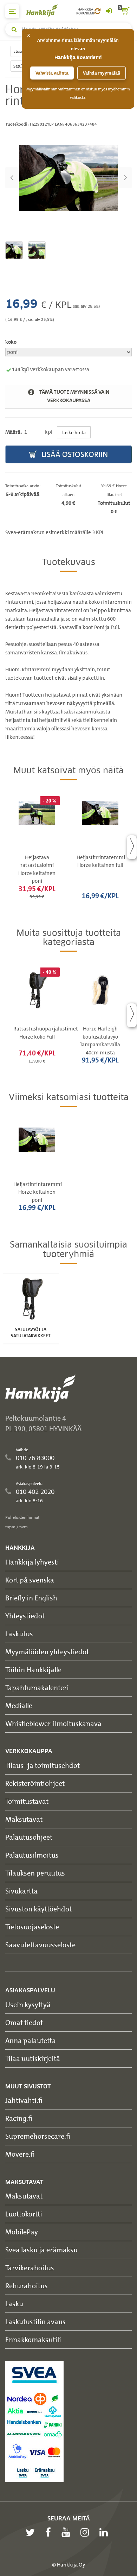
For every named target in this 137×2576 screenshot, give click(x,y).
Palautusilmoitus (32, 1855)
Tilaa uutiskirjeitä (33, 2058)
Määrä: (14, 432)
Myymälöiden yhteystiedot (47, 1652)
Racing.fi (19, 2118)
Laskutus (19, 1634)
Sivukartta (21, 1891)
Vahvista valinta (52, 73)
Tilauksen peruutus (35, 1873)
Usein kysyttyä (28, 2004)
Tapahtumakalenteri (37, 1687)
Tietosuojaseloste (32, 1927)
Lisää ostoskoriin (74, 454)
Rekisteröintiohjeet (35, 1783)
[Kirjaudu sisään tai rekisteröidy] (109, 11)
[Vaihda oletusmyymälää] (97, 11)
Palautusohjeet (29, 1837)
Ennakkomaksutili (33, 2339)
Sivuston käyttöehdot (38, 1909)
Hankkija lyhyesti (32, 1562)
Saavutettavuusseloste (40, 1945)
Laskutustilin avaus (35, 2321)
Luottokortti (24, 2214)
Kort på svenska (30, 1580)
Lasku (14, 2304)
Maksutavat (24, 1819)
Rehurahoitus (27, 2286)
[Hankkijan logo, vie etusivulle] (46, 10)
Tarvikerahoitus (30, 2268)
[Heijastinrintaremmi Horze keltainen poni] (68, 178)
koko (11, 342)
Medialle (19, 1705)
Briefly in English (31, 1598)
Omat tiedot (24, 2022)
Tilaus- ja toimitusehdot (43, 1765)
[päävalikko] (12, 11)
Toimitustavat (27, 1801)
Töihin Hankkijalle (33, 1670)
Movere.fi (20, 2154)
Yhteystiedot (25, 1616)
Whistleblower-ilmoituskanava (53, 1723)
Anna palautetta (31, 2040)
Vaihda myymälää (102, 73)
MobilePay (22, 2232)
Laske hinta (74, 432)
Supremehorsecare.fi (38, 2136)
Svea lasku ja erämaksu (41, 2250)
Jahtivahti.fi (24, 2100)
